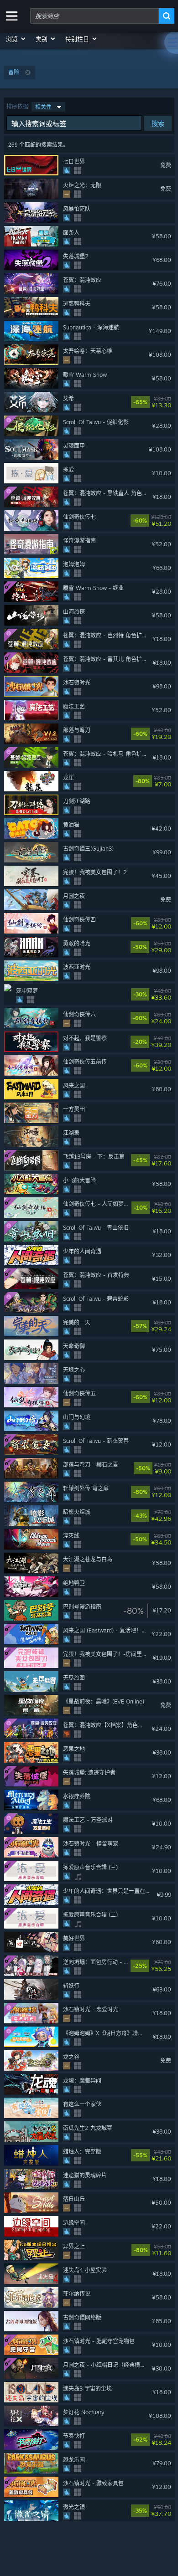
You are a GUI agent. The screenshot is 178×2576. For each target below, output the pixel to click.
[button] (16, 39)
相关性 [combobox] (43, 107)
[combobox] (94, 16)
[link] (169, 402)
